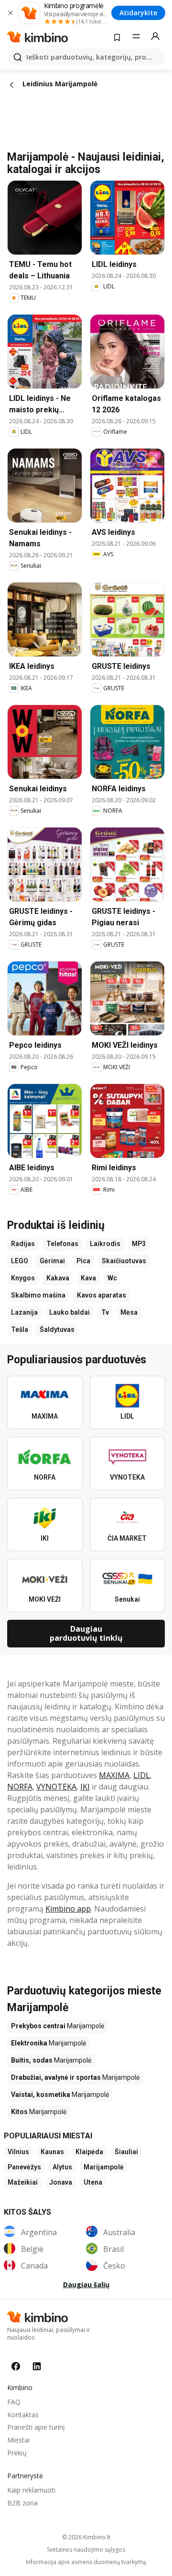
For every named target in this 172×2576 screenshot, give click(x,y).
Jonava (61, 2182)
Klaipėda (89, 2152)
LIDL (142, 1775)
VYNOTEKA (56, 1787)
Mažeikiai (23, 2182)
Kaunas (52, 2152)
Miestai (18, 2440)
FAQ (14, 2402)
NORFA (20, 1787)
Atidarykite (138, 13)
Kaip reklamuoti (31, 2490)
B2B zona (22, 2503)
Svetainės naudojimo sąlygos (86, 2550)
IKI (85, 1787)
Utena (93, 2182)
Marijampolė (104, 2167)
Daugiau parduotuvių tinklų (86, 1633)
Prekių (17, 2453)
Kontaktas (23, 2415)
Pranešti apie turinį (36, 2427)
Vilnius (18, 2152)
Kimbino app (68, 1909)
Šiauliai (126, 2152)
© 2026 (86, 2537)
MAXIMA (114, 1775)
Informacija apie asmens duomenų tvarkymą (86, 2562)
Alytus (62, 2167)
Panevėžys (24, 2167)
